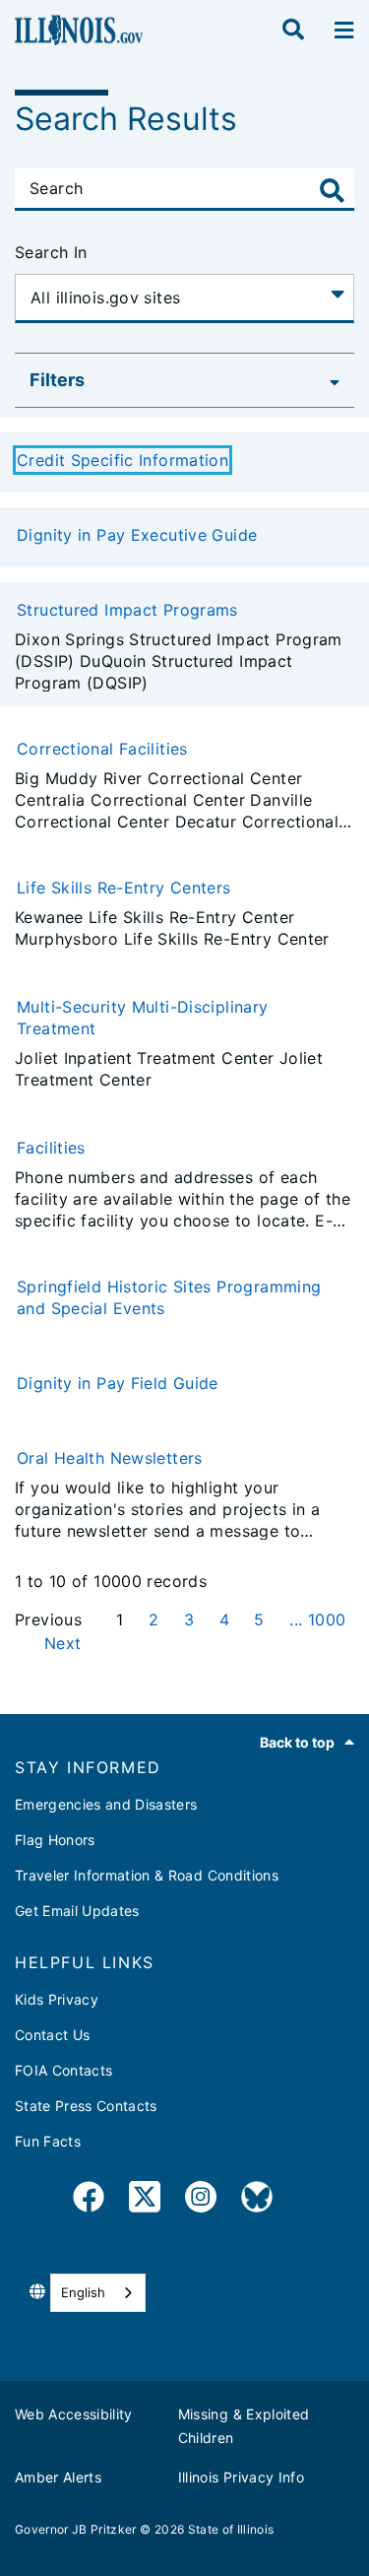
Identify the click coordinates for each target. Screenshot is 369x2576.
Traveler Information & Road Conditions (147, 1875)
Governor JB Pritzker (76, 2529)
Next (63, 1643)
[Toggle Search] (332, 191)
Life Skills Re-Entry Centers (124, 888)
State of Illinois (231, 2529)
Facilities (51, 1148)
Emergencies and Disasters (106, 1804)
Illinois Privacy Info (241, 2477)
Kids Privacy (57, 1999)
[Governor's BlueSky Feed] (257, 2200)
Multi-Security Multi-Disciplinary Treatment (143, 1018)
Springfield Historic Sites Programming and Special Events (169, 1297)
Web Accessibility (74, 2414)
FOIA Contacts (63, 2070)
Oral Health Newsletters (110, 1458)
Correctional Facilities (102, 749)
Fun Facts (48, 2141)
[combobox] (98, 2293)
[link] (89, 2200)
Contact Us (52, 2035)
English (83, 2292)
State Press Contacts (86, 2106)
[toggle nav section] (344, 31)
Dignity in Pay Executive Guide (137, 535)
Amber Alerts (58, 2477)
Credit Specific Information (123, 460)
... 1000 (317, 1619)
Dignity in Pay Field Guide (118, 1383)
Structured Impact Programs (127, 610)
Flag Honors (55, 1840)
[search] (293, 31)
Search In (51, 252)
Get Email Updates (77, 1911)
